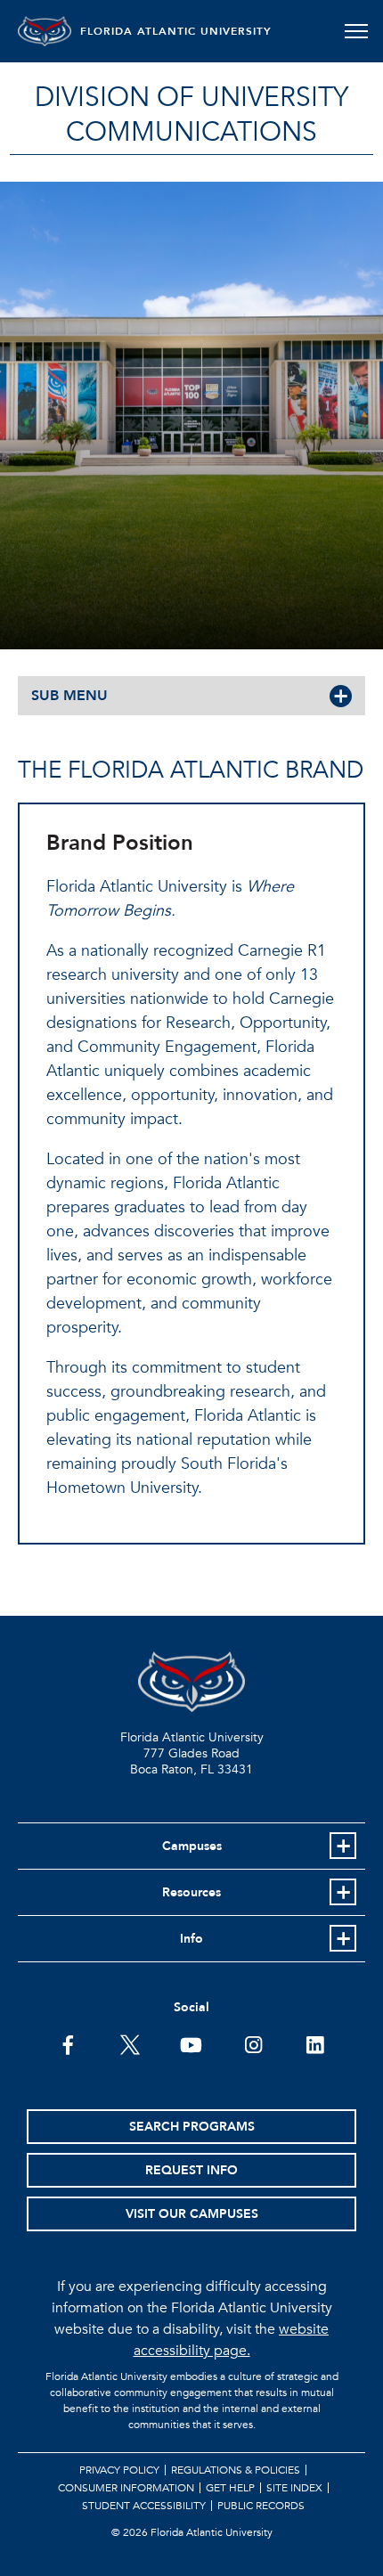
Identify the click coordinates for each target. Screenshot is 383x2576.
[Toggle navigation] (356, 31)
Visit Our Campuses (192, 2214)
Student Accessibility (144, 2506)
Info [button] (191, 1939)
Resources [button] (191, 1892)
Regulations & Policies (236, 2470)
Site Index (294, 2488)
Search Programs (192, 2127)
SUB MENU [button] (69, 696)
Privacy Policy (119, 2470)
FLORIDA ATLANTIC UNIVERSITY (176, 31)
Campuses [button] (192, 1846)
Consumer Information (126, 2488)
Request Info (191, 2170)
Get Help (230, 2488)
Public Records (261, 2506)
